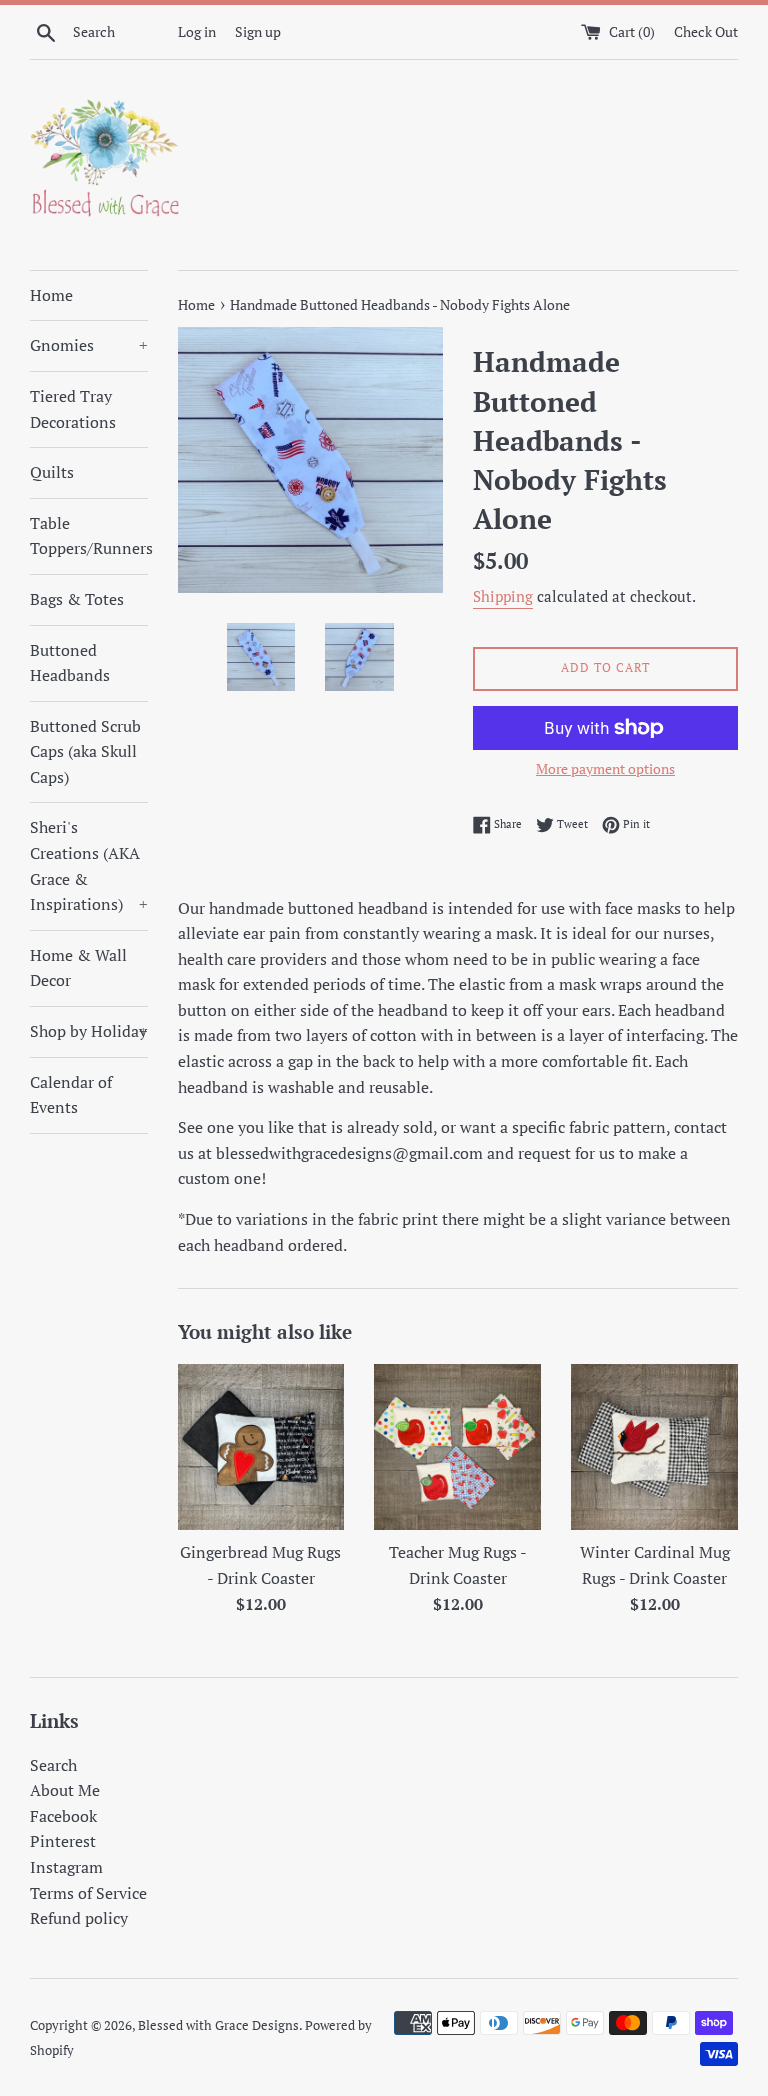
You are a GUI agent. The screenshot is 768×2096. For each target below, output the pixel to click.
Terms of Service (88, 1893)
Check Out (706, 31)
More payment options (605, 768)
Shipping (503, 596)
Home (51, 295)
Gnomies (89, 345)
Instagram (66, 1867)
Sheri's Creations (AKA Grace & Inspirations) (89, 865)
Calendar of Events (71, 1095)
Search (53, 1765)
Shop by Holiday (89, 1031)
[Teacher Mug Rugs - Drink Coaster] (457, 1447)
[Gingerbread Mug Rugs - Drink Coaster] (261, 1447)
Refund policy (79, 1918)
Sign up (258, 31)
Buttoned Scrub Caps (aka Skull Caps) (85, 751)
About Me (65, 1790)
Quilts (52, 472)
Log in (197, 31)
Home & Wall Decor (78, 968)
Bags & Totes (77, 599)
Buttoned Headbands (70, 663)
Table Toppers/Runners (89, 536)
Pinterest (63, 1841)
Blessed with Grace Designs (218, 2025)
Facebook (63, 1816)
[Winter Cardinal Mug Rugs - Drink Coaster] (654, 1447)
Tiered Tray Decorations (73, 409)
